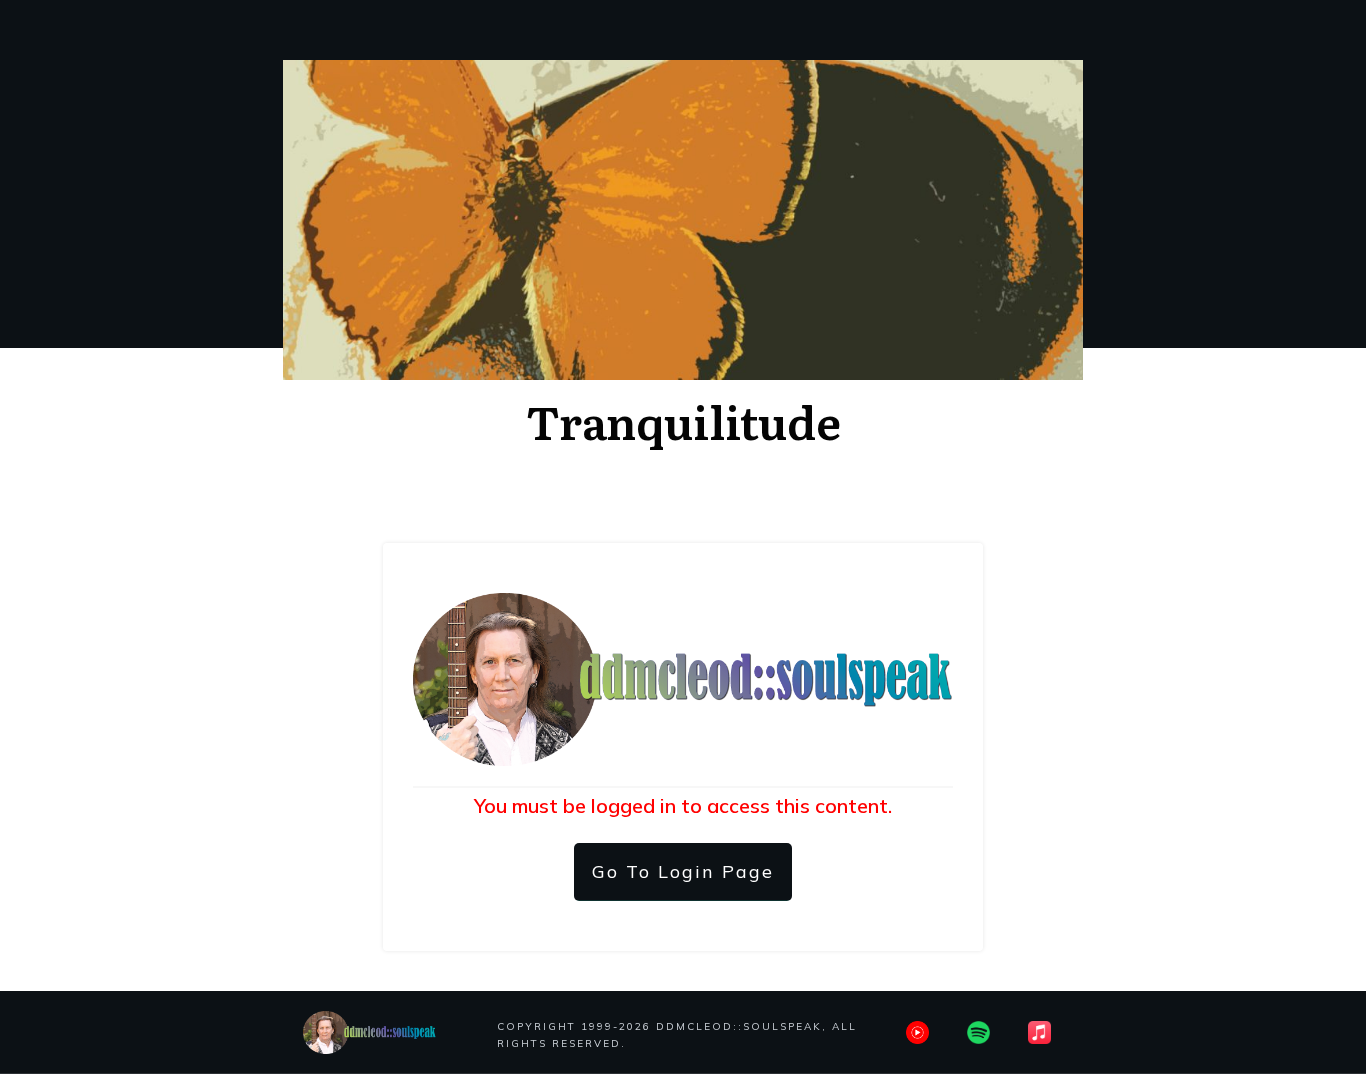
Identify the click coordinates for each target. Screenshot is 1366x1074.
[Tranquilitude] (683, 220)
